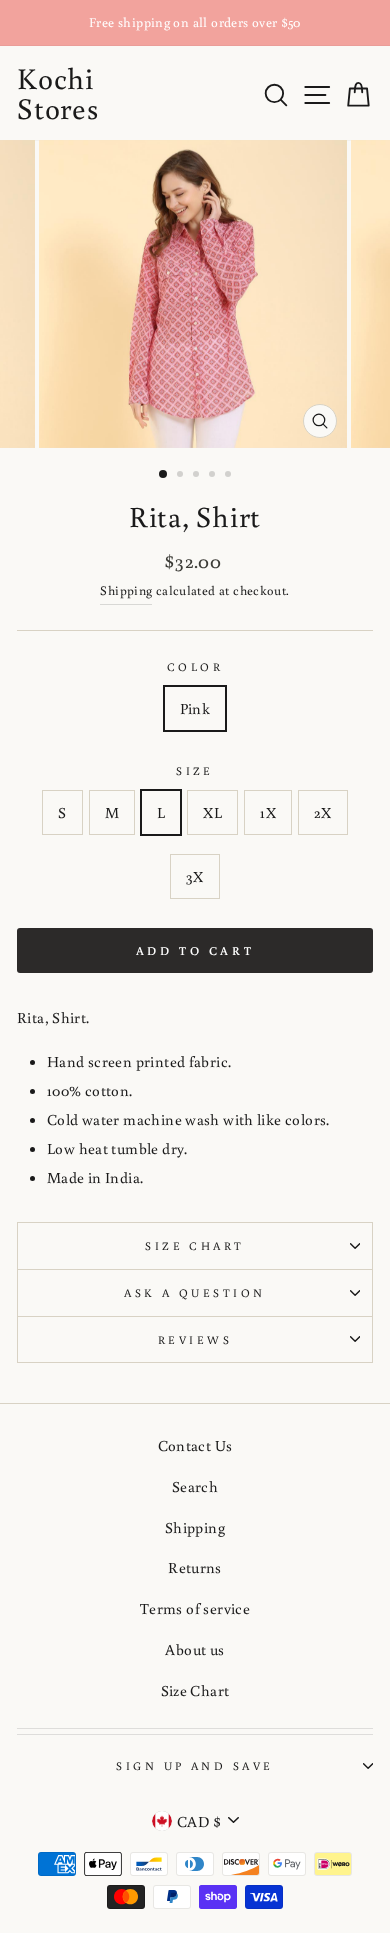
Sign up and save (194, 1765)
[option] (195, 23)
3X (195, 876)
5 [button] (230, 476)
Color (195, 666)
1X (268, 812)
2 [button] (182, 476)
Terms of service (195, 1608)
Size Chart (194, 1245)
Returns (195, 1567)
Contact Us (195, 1445)
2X (323, 812)
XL (212, 812)
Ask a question (194, 1292)
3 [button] (198, 476)
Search (195, 1486)
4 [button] (214, 476)
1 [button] (164, 475)
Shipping (126, 590)
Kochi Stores (58, 92)
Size (195, 770)
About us (194, 1649)
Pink (195, 708)
